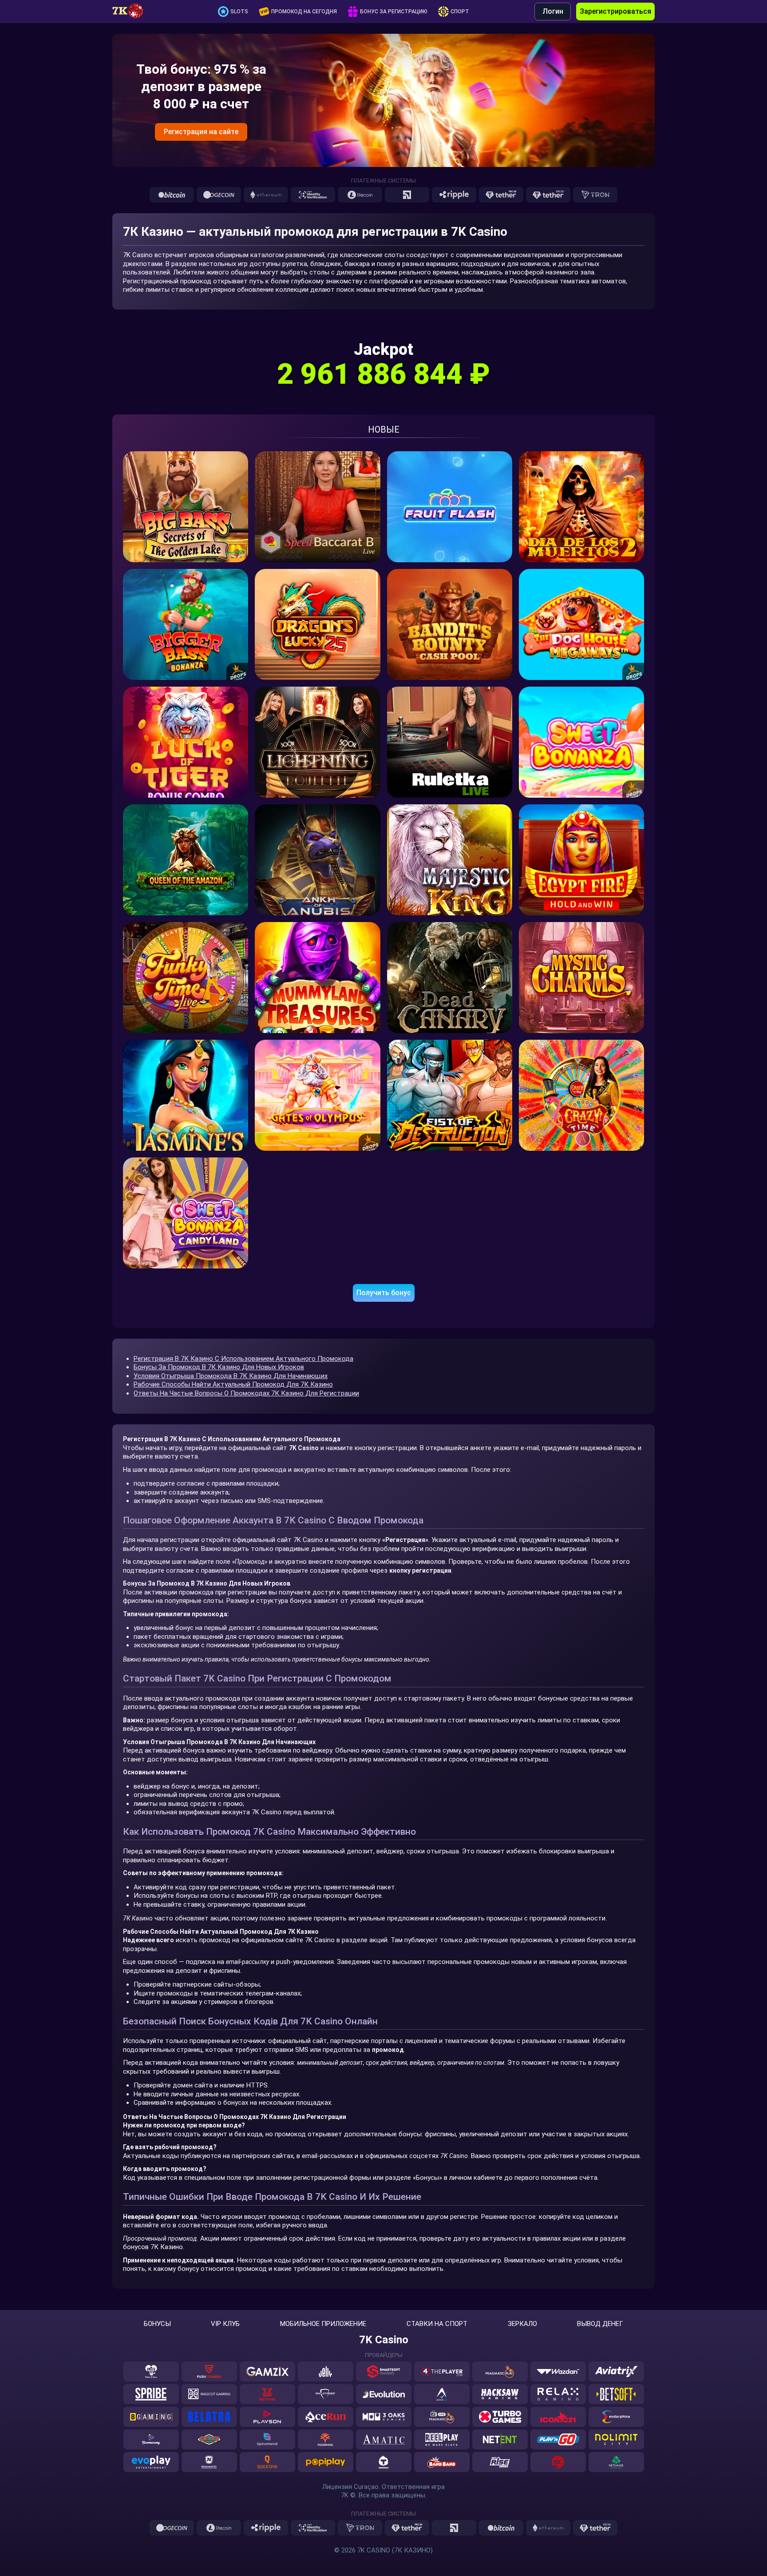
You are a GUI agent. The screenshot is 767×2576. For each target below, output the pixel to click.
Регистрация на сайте (201, 132)
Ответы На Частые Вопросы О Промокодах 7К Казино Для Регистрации (246, 1393)
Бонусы (157, 2324)
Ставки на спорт (437, 2324)
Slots (239, 12)
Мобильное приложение (323, 2324)
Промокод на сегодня (304, 12)
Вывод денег (600, 2324)
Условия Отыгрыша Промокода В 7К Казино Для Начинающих (231, 1376)
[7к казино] (132, 12)
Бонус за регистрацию (394, 12)
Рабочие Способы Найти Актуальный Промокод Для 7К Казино (233, 1384)
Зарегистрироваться (615, 11)
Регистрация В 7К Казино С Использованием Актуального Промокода (243, 1359)
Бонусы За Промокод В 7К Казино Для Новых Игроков (219, 1367)
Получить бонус (384, 1293)
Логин (553, 11)
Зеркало (522, 2324)
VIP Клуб (225, 2324)
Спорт (460, 12)
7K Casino (384, 2340)
